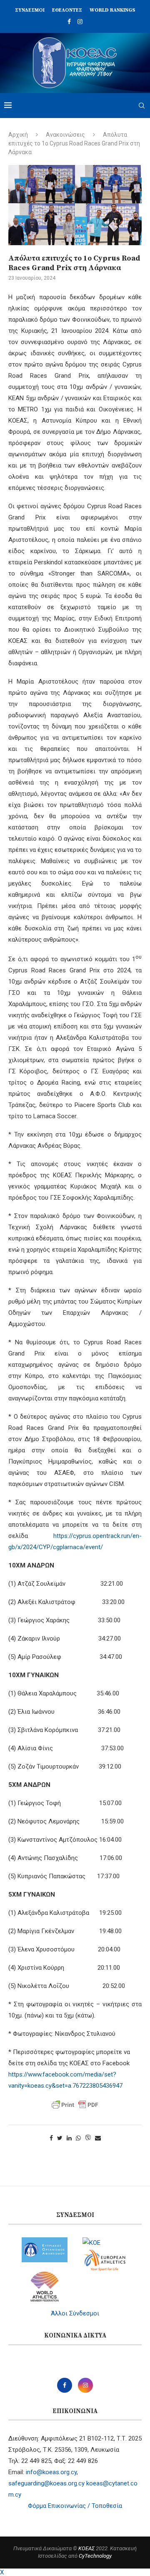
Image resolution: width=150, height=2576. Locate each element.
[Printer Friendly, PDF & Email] (75, 2105)
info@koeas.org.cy (51, 2472)
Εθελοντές (67, 10)
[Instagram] (80, 22)
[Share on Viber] (88, 2138)
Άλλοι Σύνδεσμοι (75, 2313)
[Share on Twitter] (60, 2138)
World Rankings (112, 10)
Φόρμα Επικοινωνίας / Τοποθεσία (75, 2506)
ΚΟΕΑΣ (86, 2548)
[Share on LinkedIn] (69, 2138)
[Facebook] (69, 22)
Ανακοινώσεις (65, 135)
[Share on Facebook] (51, 2138)
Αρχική (18, 135)
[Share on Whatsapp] (78, 2138)
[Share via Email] (98, 2138)
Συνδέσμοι (30, 10)
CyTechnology (95, 2556)
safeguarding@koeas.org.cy (46, 2483)
